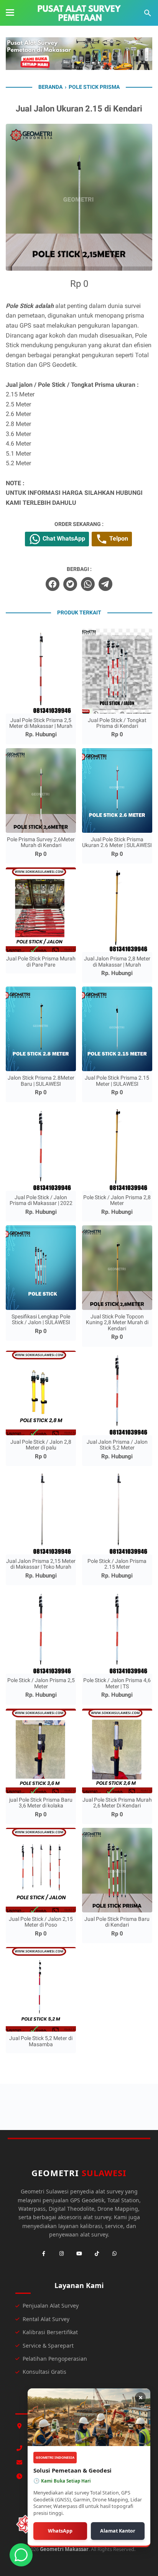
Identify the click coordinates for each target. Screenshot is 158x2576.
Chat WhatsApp (63, 538)
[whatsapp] (88, 584)
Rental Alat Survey (46, 2319)
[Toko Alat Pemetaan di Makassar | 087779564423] (79, 13)
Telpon (118, 538)
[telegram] (105, 584)
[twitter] (70, 584)
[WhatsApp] (114, 2254)
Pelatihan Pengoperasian (55, 2359)
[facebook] (53, 584)
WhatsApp (60, 2531)
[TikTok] (97, 2254)
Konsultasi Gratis (44, 2372)
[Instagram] (61, 2254)
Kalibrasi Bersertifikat (50, 2332)
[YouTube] (79, 2254)
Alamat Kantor (118, 2531)
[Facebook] (44, 2254)
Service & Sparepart (48, 2346)
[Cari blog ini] (148, 13)
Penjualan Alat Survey (51, 2306)
